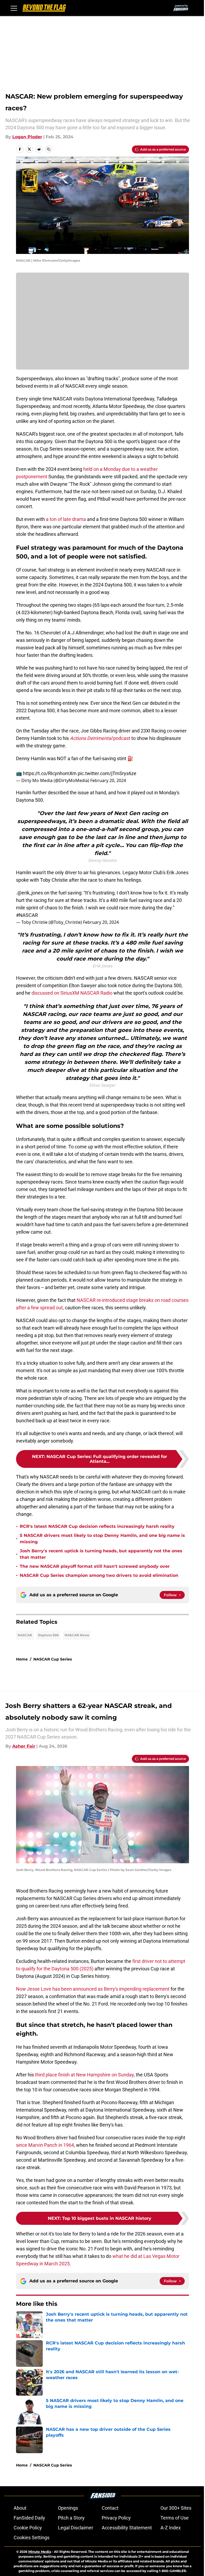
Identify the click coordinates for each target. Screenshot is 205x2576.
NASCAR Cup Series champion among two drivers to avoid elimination (99, 1575)
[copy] (49, 149)
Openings (68, 2508)
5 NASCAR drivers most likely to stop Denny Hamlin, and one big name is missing (102, 1539)
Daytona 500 (48, 1635)
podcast (100, 738)
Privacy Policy (116, 2518)
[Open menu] (14, 8)
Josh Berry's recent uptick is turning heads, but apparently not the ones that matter (101, 1554)
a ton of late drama (66, 519)
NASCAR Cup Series (53, 1659)
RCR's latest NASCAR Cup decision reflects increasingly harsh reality (97, 1526)
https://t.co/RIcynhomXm (50, 773)
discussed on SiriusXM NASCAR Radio (72, 993)
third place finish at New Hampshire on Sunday (84, 2075)
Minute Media (40, 2552)
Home (22, 1659)
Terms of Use (175, 2518)
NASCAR (25, 1635)
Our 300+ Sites (176, 2508)
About (20, 2508)
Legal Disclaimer (76, 2528)
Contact (110, 2508)
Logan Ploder (27, 137)
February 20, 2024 (108, 780)
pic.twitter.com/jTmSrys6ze (107, 773)
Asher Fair (24, 1746)
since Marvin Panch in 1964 (45, 2145)
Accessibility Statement (127, 2528)
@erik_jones (30, 893)
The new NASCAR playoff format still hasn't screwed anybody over (95, 1566)
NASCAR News (77, 1635)
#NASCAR (27, 915)
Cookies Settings (31, 2537)
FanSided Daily (29, 2518)
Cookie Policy (28, 2528)
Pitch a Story (71, 2518)
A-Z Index (171, 2528)
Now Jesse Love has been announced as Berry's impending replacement (93, 1989)
